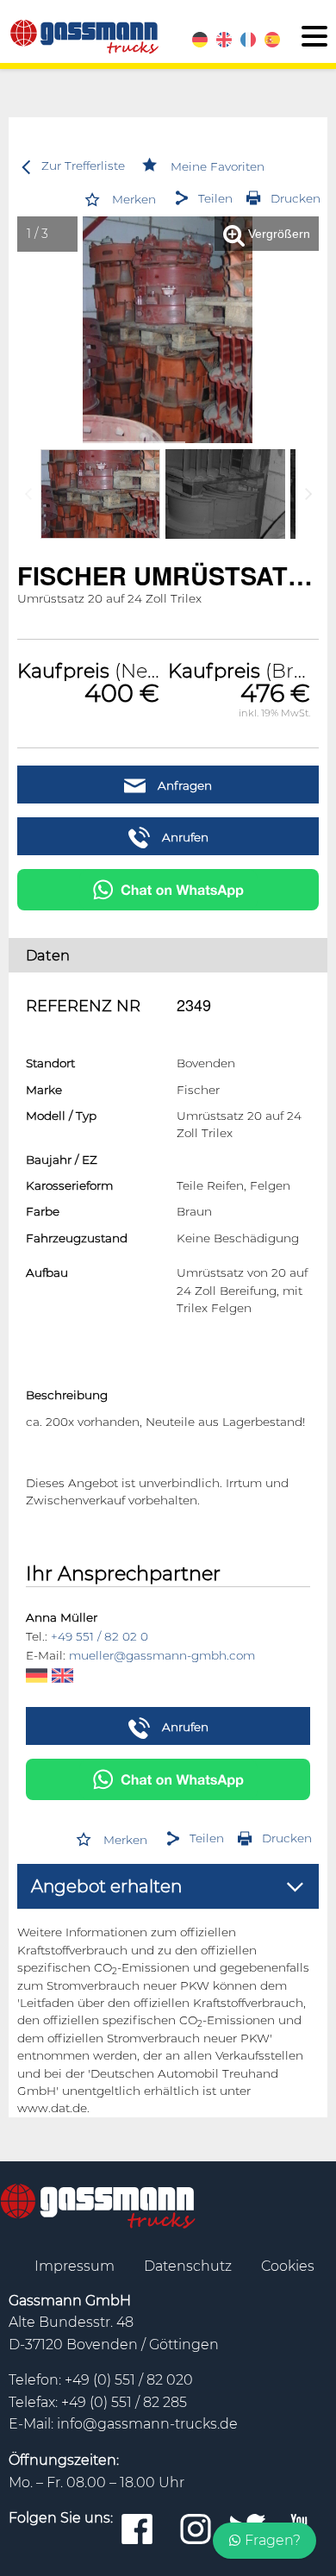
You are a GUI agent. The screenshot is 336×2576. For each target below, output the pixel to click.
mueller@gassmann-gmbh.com (162, 1741)
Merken (134, 199)
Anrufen (184, 837)
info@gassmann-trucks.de (147, 2510)
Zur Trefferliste (83, 166)
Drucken (296, 198)
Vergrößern (277, 234)
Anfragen (183, 785)
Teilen (215, 198)
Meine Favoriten (218, 166)
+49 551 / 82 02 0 (100, 1723)
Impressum (76, 2351)
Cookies (288, 2351)
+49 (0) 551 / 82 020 (129, 2466)
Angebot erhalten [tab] (106, 1973)
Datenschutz (190, 2351)
